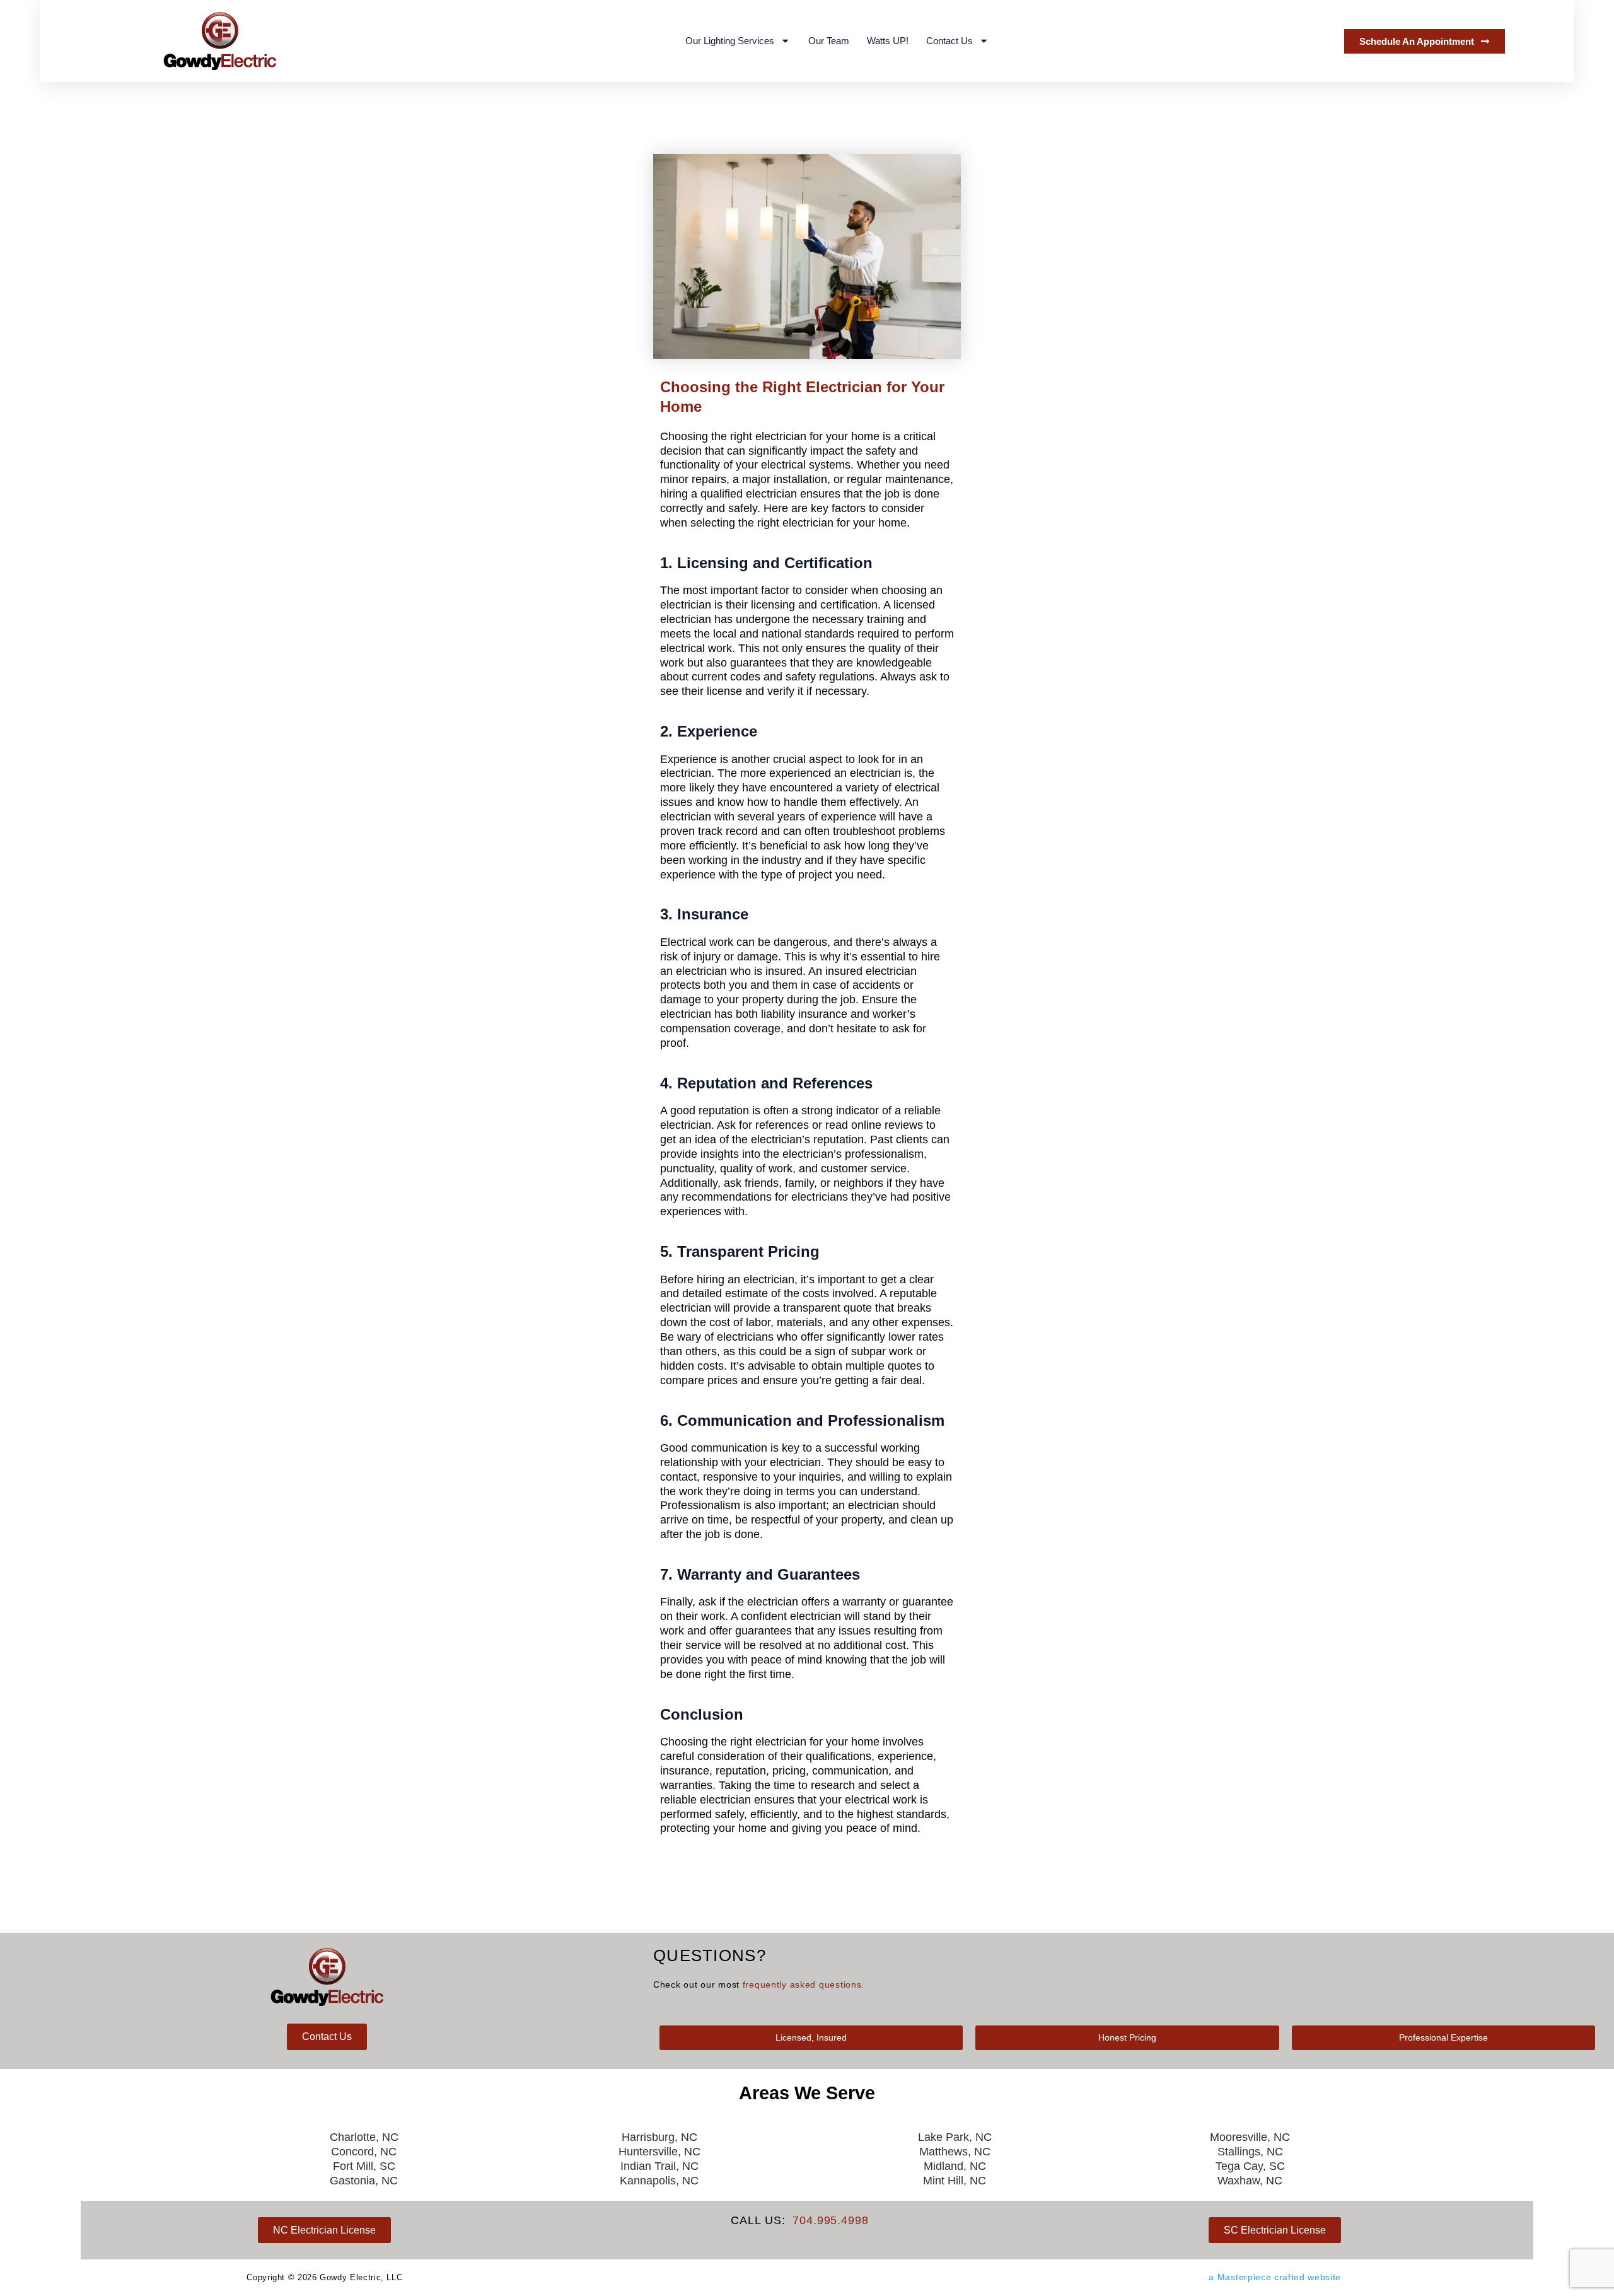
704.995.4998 (831, 2220)
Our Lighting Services (730, 41)
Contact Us (949, 41)
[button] (811, 2037)
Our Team (829, 41)
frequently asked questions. (804, 1984)
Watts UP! (888, 41)
